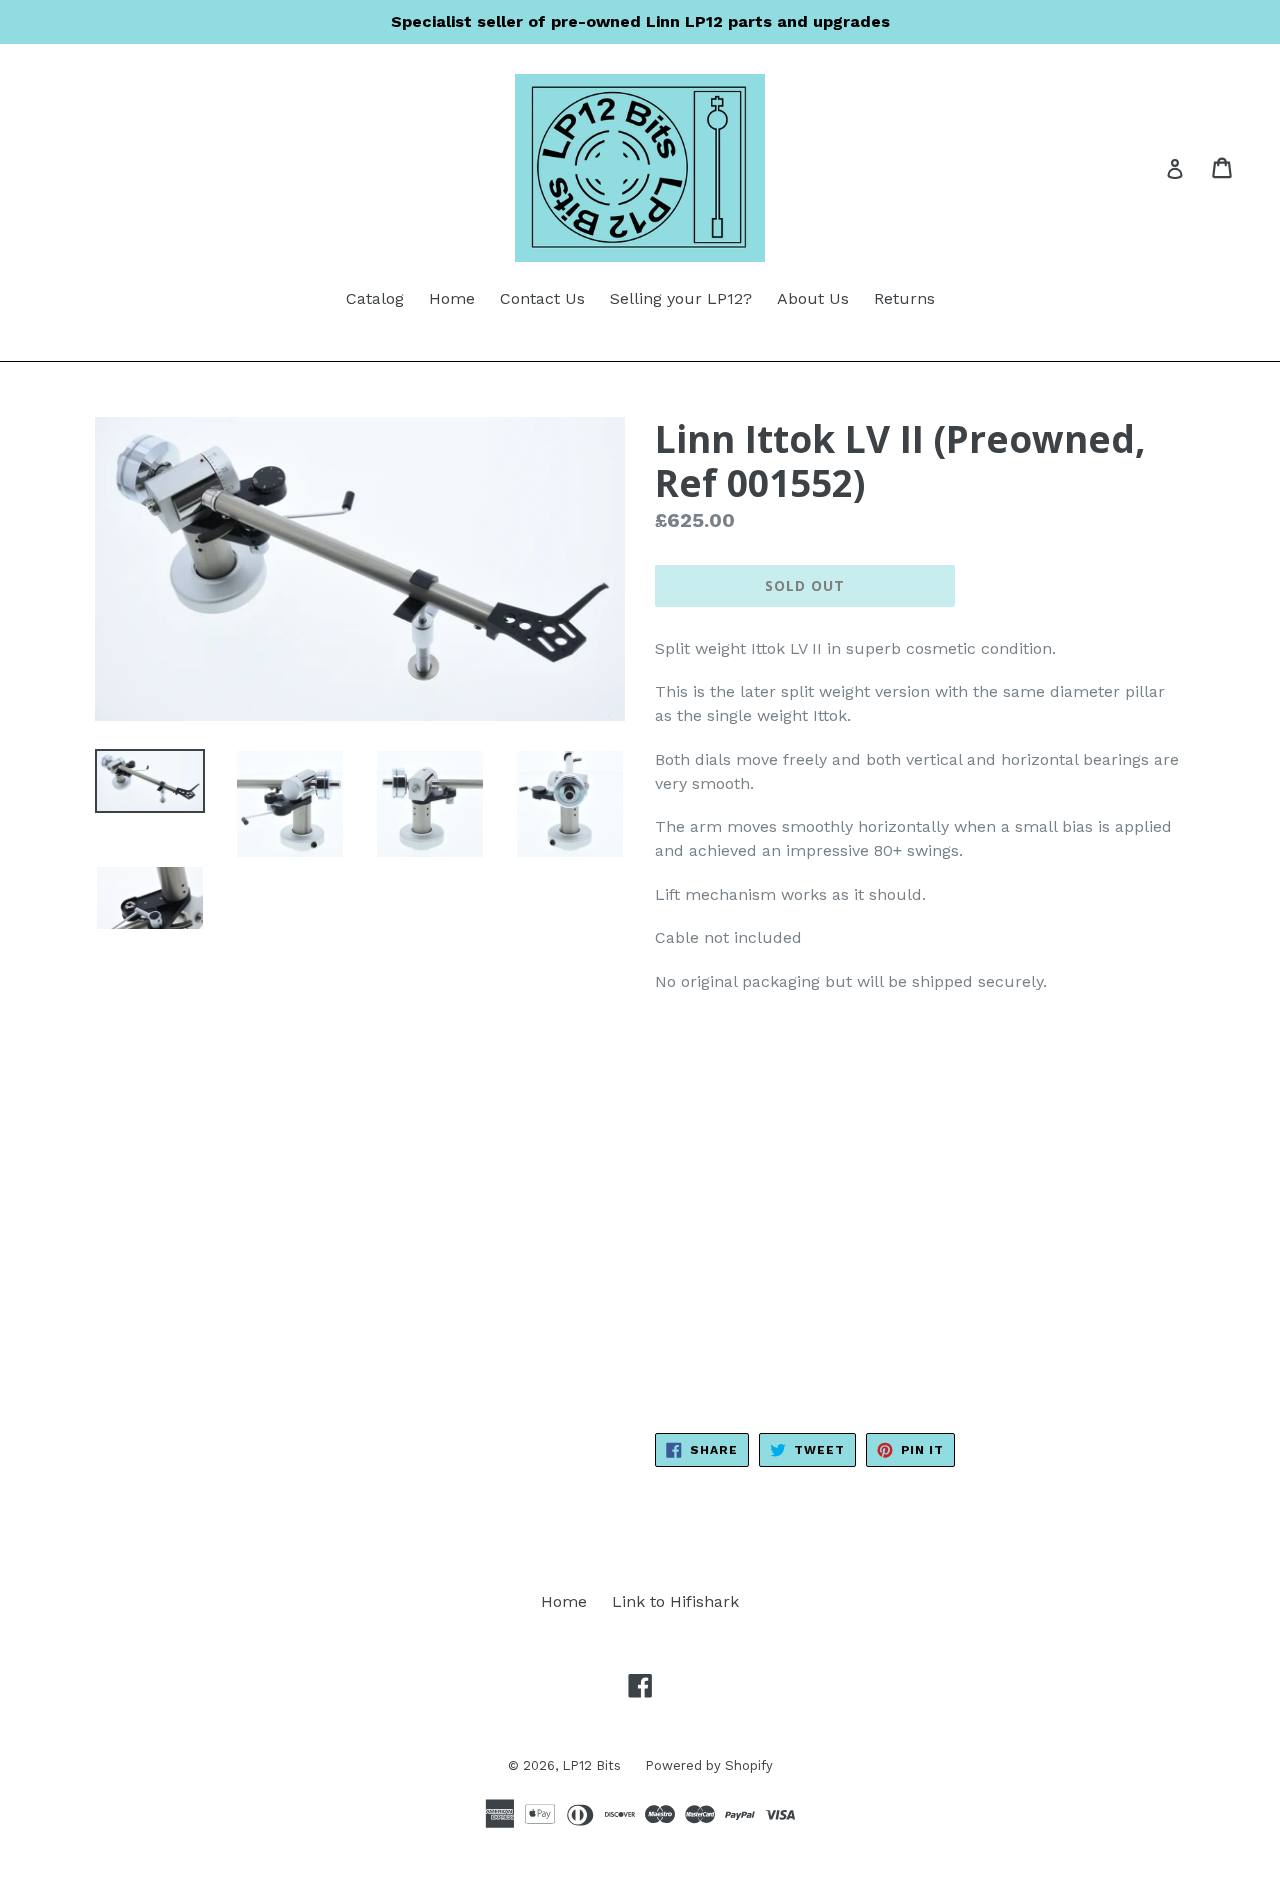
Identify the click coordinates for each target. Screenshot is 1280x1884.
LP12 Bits (593, 1765)
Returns (904, 298)
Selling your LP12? (681, 298)
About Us (813, 298)
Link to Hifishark (675, 1601)
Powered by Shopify (709, 1765)
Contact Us (542, 298)
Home (452, 298)
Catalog (375, 298)
